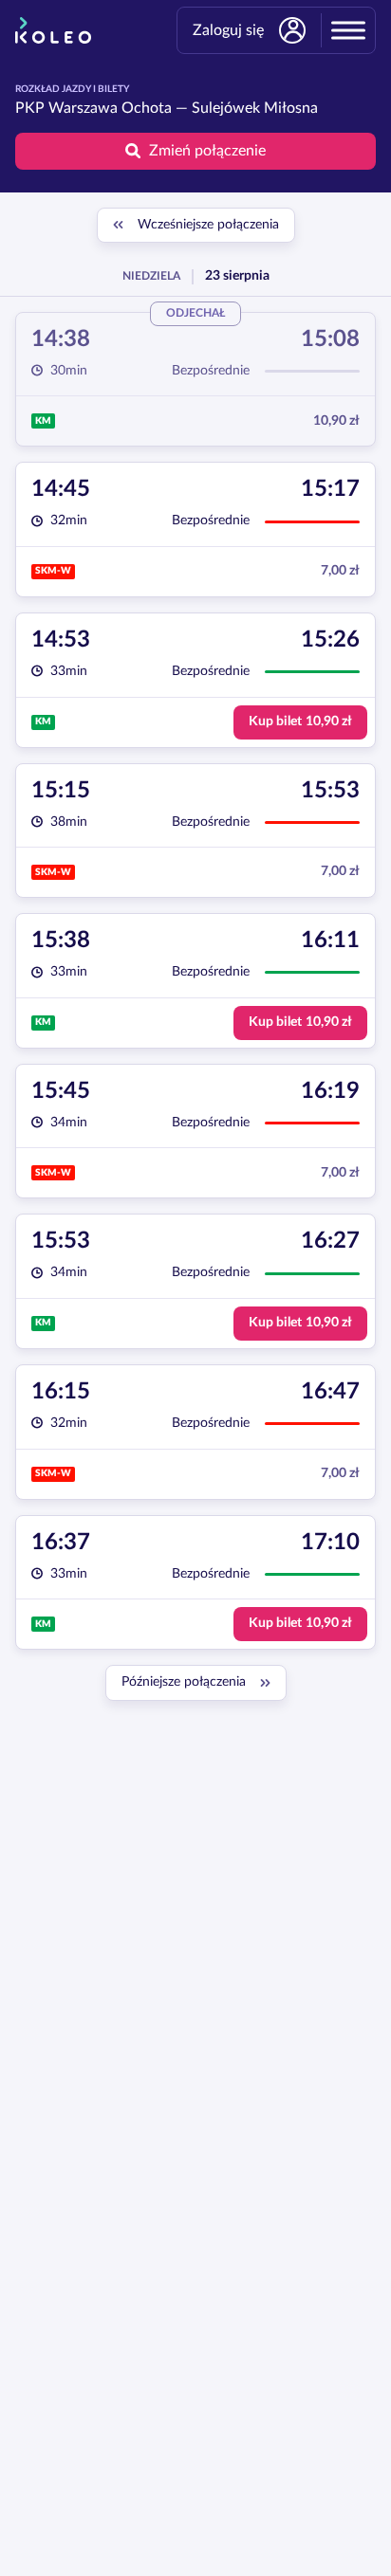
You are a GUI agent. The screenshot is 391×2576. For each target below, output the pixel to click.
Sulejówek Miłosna (255, 108)
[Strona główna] (53, 30)
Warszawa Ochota (110, 108)
